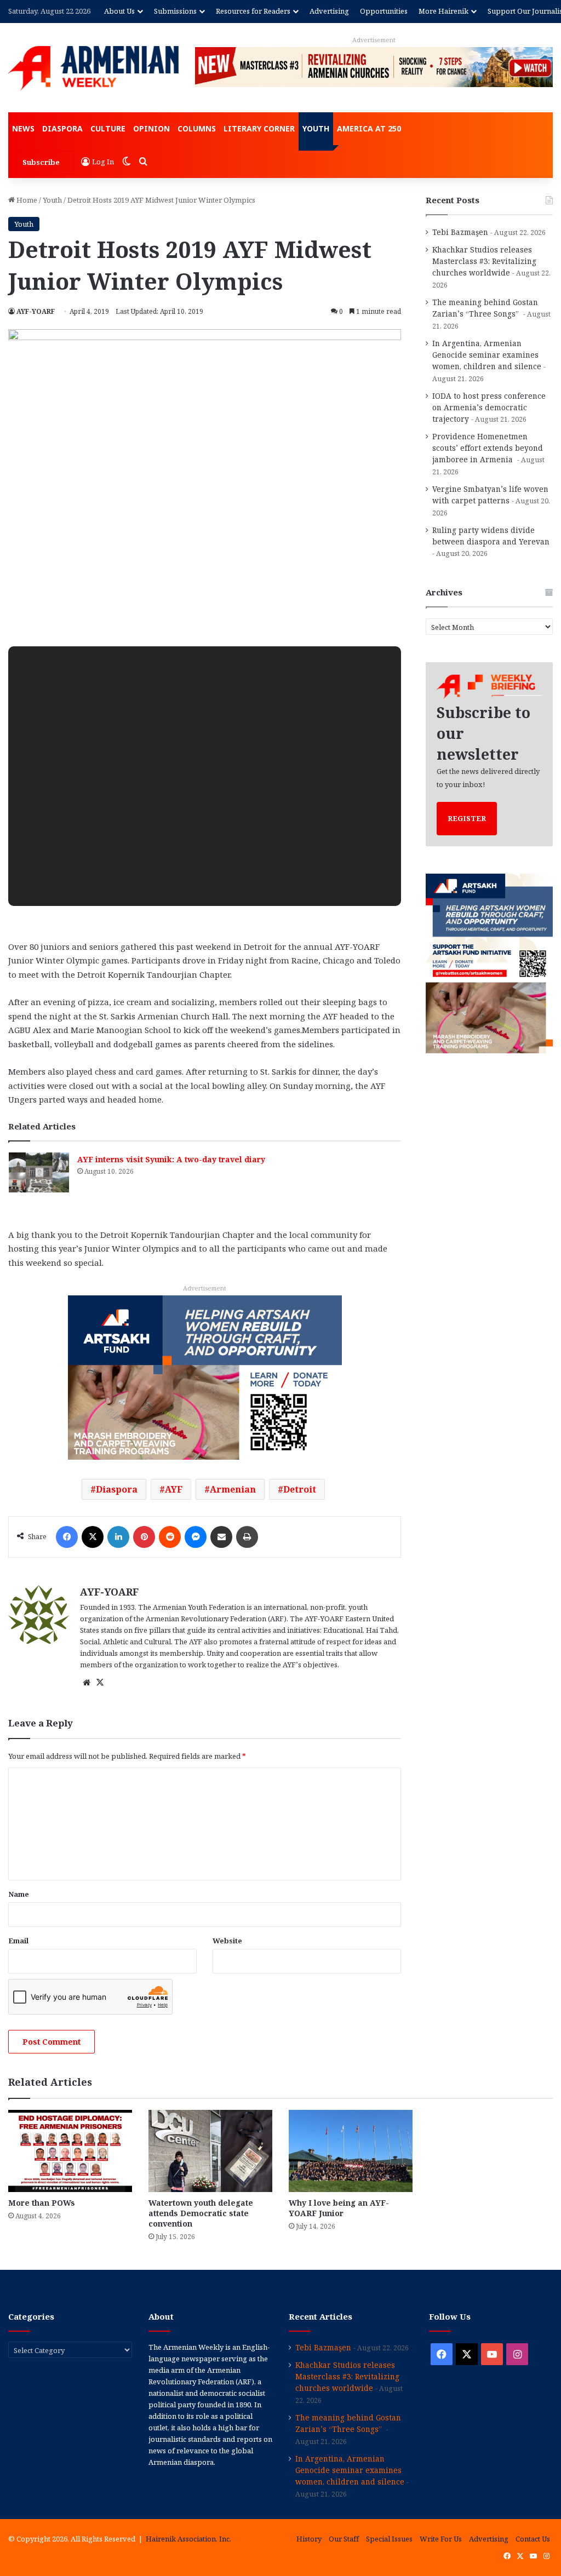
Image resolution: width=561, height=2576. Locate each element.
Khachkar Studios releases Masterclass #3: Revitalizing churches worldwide (484, 261)
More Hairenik (443, 11)
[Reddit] (170, 1537)
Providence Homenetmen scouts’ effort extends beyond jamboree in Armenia (488, 448)
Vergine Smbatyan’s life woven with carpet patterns (490, 495)
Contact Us (533, 2539)
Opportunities (384, 11)
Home (26, 200)
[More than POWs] (70, 2151)
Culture (108, 128)
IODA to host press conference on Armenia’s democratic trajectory (489, 407)
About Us (119, 11)
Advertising (329, 11)
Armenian (233, 1489)
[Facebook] (67, 1537)
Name (19, 1894)
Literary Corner (259, 128)
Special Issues (389, 2539)
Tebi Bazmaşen (460, 232)
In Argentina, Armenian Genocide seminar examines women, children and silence (487, 355)
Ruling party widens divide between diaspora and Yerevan (491, 536)
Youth (316, 128)
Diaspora (62, 128)
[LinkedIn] (118, 1537)
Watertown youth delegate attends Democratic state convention (201, 2213)
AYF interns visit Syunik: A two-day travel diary (171, 1159)
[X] (93, 1537)
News (23, 128)
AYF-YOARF (36, 311)
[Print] (247, 1537)
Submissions (175, 11)
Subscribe (41, 162)
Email (18, 1941)
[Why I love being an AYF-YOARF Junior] (351, 2151)
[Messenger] (196, 1537)
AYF (174, 1489)
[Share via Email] (221, 1537)
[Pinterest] (144, 1537)
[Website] (87, 1683)
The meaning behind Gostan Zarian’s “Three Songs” (485, 308)
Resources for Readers (253, 11)
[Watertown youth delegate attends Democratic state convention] (210, 2151)
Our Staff (344, 2539)
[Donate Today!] (205, 1376)
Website (227, 1941)
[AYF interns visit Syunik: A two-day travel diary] (39, 1172)
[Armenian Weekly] (93, 68)
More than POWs (42, 2203)
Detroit (300, 1489)
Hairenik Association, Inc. (188, 2539)
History (309, 2539)
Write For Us (441, 2539)
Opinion (151, 128)
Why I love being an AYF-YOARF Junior (339, 2208)
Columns (197, 128)
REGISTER (467, 818)
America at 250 (369, 128)
